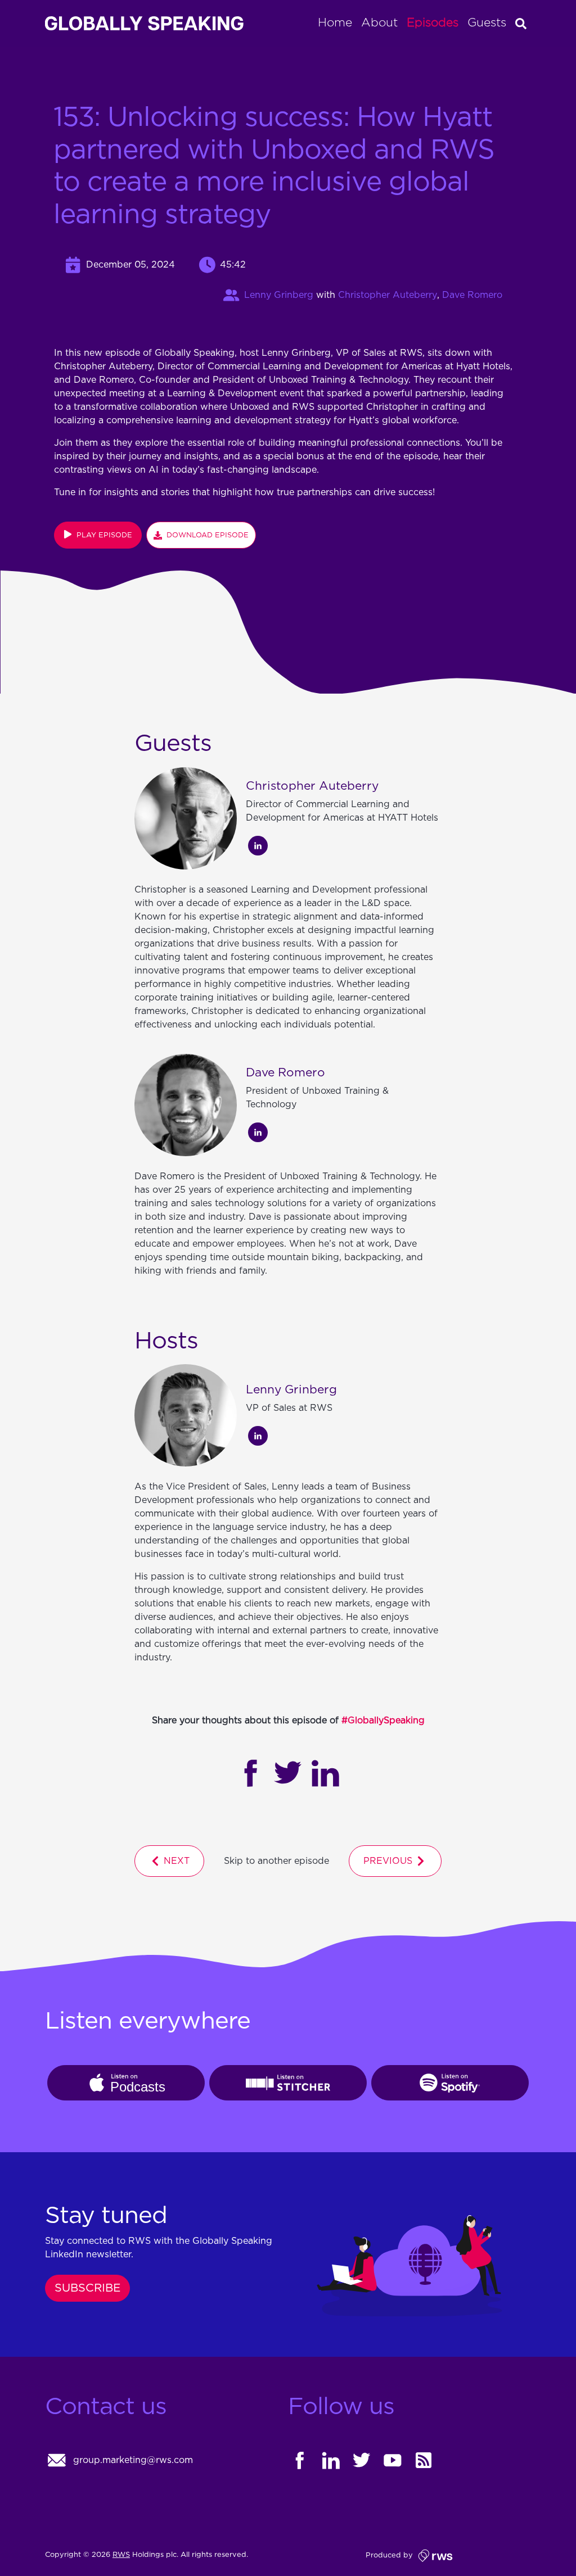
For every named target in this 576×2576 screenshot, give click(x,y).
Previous (389, 1861)
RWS (121, 2555)
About (379, 23)
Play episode (102, 535)
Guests (487, 23)
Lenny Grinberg (279, 295)
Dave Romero (472, 295)
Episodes (433, 23)
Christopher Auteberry (388, 295)
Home (335, 23)
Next (175, 1861)
